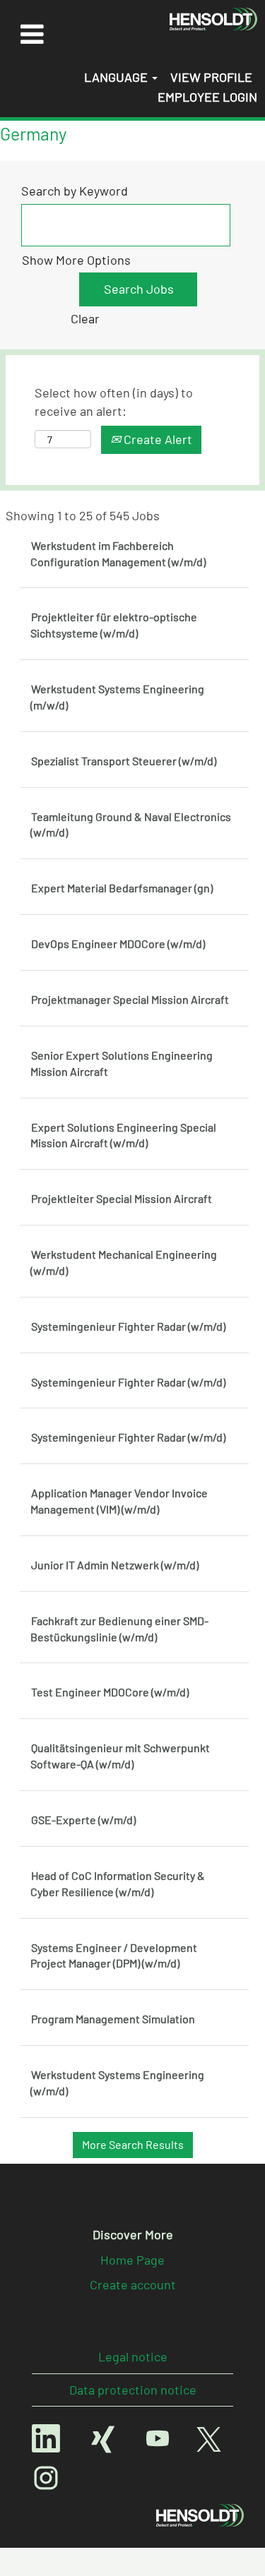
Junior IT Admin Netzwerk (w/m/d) (115, 1565)
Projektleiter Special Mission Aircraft (122, 1198)
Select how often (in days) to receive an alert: (114, 402)
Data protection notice (133, 2390)
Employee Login (207, 97)
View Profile (211, 77)
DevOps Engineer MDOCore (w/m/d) (118, 943)
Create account (133, 2284)
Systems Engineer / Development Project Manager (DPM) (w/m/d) (114, 1955)
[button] (32, 34)
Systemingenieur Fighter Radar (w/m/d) (128, 1326)
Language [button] (117, 77)
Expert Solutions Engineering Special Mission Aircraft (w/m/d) (123, 1135)
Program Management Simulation (113, 2019)
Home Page (132, 2260)
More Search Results (133, 2144)
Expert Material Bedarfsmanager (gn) (122, 888)
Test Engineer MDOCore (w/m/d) (110, 1692)
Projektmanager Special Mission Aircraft (130, 999)
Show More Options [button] (76, 260)
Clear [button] (85, 318)
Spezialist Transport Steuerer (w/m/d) (124, 761)
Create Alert (157, 439)
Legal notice (133, 2356)
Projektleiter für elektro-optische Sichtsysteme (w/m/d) (114, 625)
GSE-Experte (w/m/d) (83, 1820)
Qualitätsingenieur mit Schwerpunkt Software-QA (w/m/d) (120, 1756)
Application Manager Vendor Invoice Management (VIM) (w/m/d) (119, 1501)
